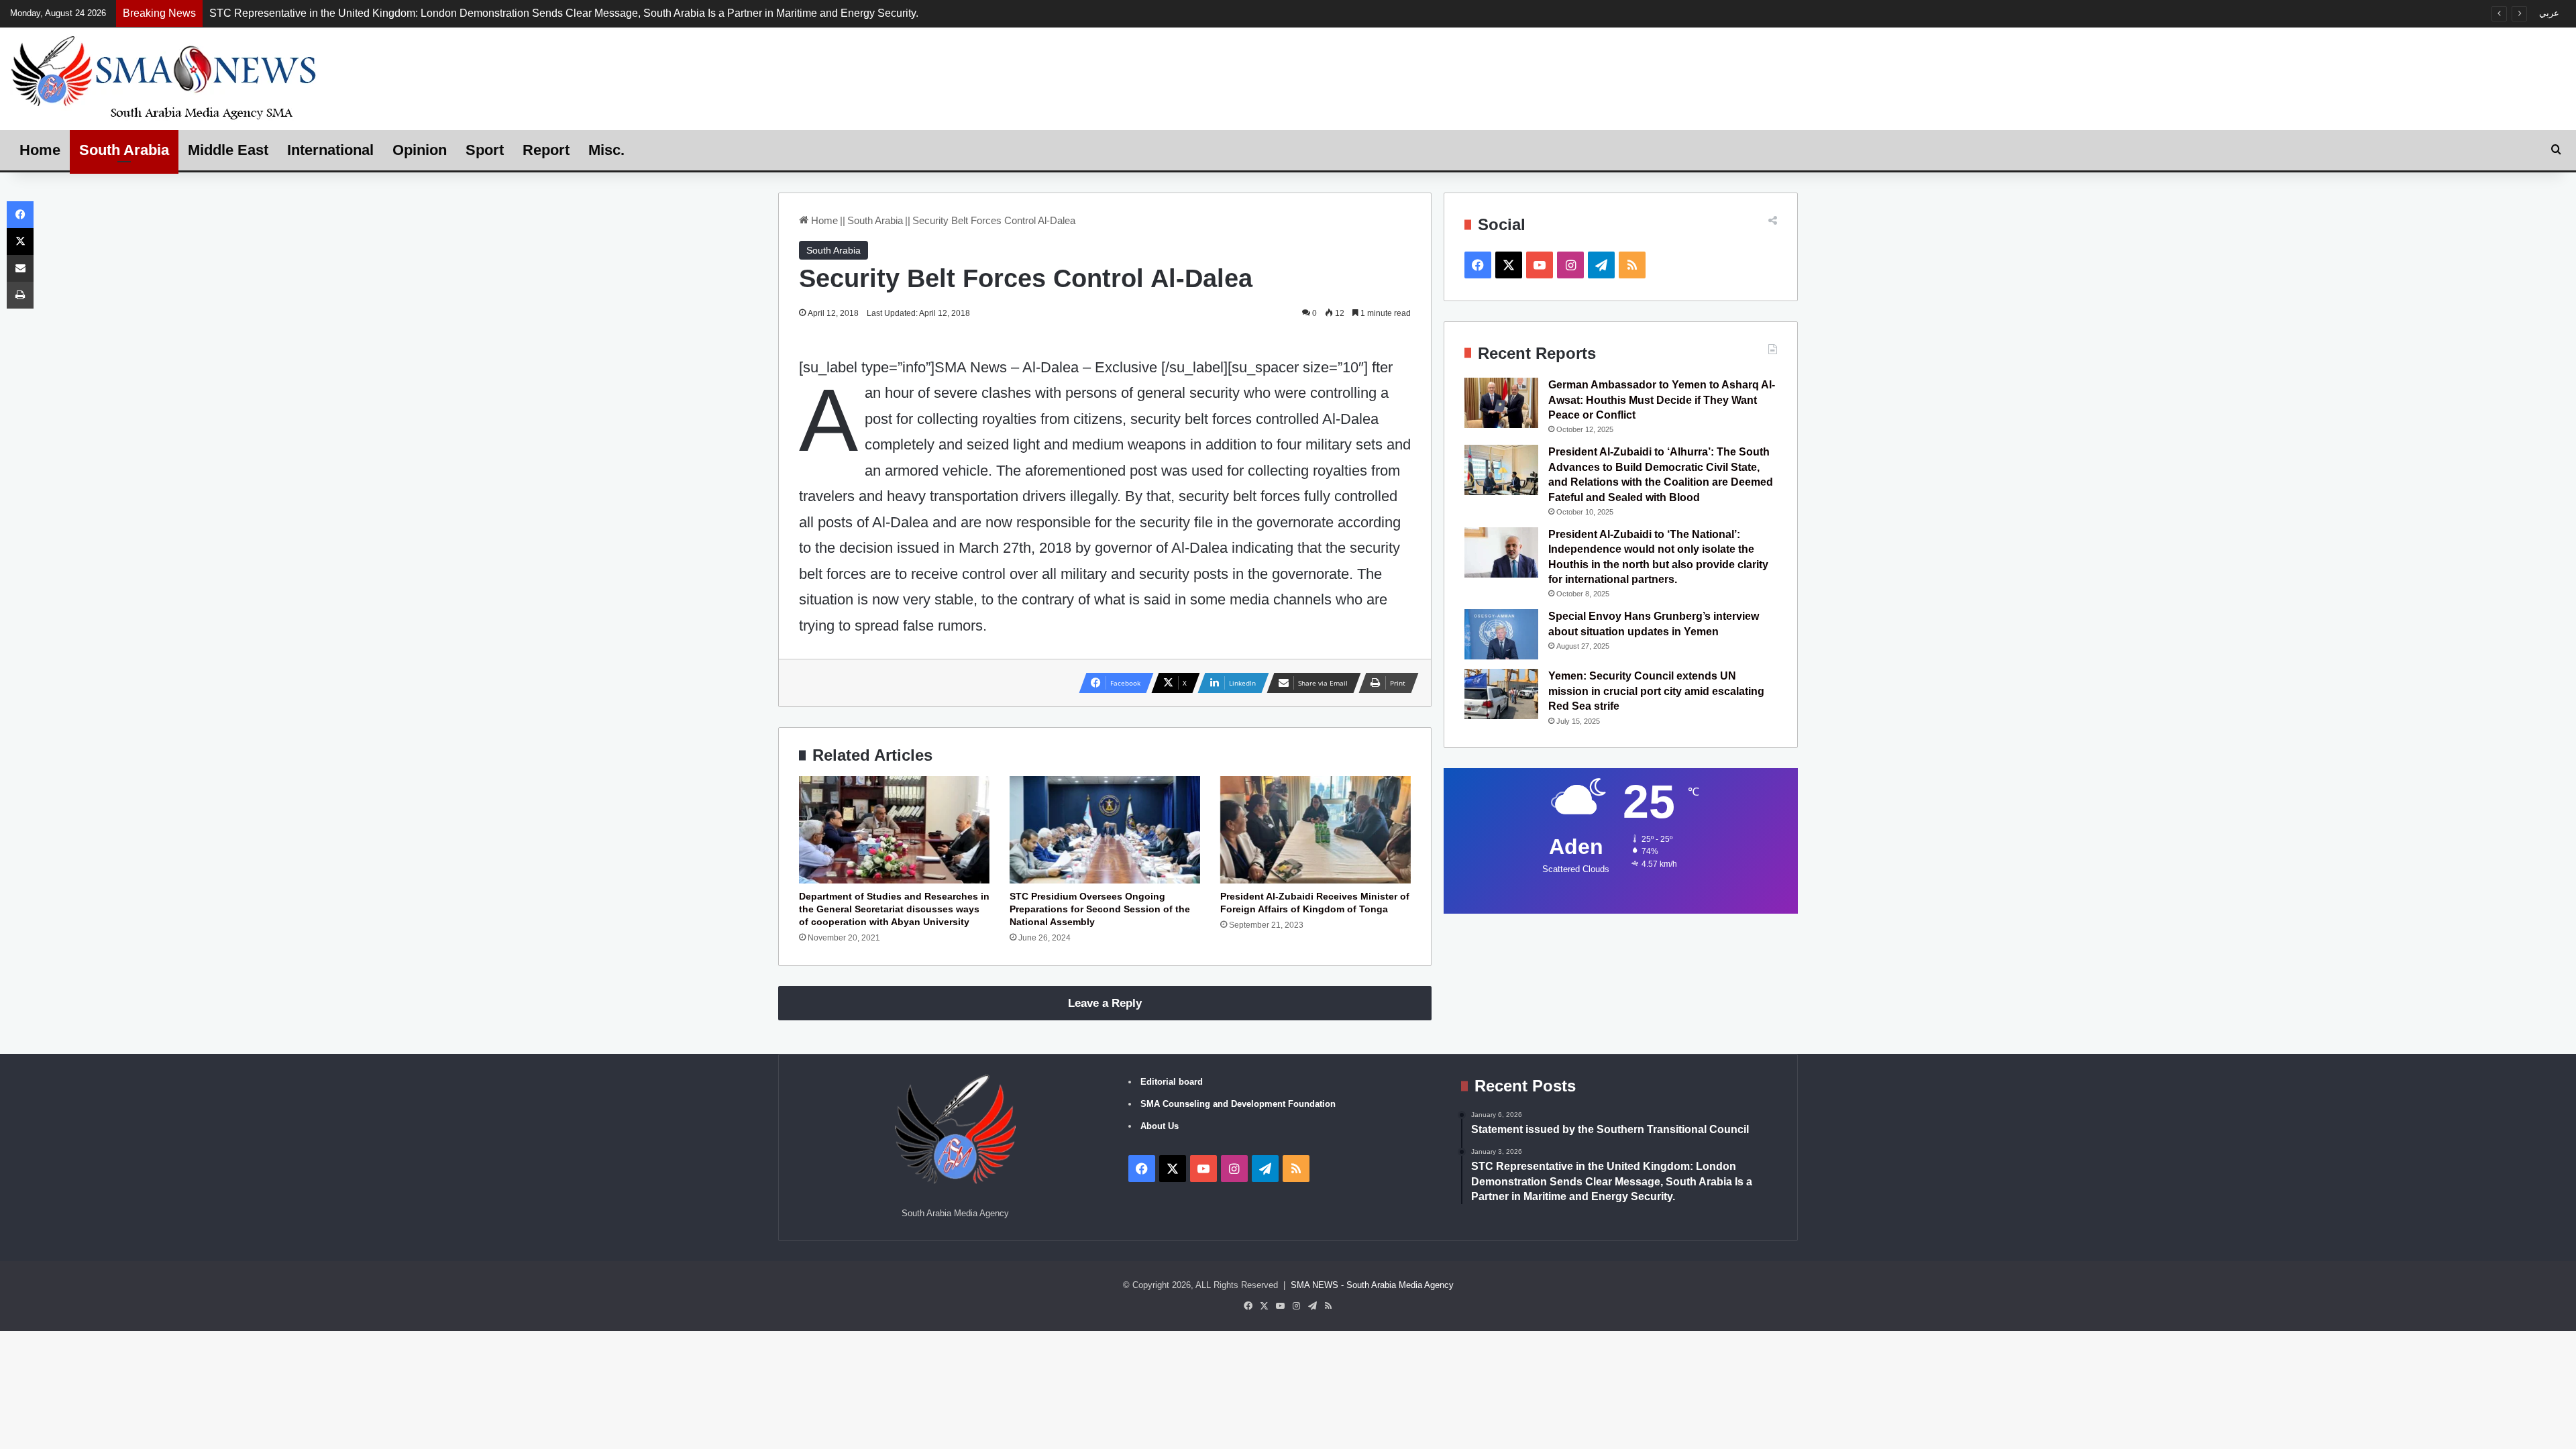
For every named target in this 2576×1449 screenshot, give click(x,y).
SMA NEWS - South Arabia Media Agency (1372, 1285)
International (330, 150)
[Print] (20, 295)
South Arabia (124, 150)
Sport (485, 150)
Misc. (606, 150)
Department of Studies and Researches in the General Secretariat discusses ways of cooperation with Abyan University (894, 909)
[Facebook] (20, 215)
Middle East (228, 150)
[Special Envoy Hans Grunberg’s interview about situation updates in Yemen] (1501, 634)
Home (40, 150)
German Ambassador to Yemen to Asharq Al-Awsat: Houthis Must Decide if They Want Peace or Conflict (1662, 400)
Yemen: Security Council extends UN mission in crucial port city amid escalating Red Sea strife (1656, 691)
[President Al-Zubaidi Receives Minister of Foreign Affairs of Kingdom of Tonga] (1316, 830)
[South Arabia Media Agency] (164, 77)
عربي (2549, 13)
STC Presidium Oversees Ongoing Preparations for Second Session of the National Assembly (1100, 909)
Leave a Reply (1105, 1003)
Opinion (420, 150)
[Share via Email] (20, 268)
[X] (20, 241)
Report (546, 150)
